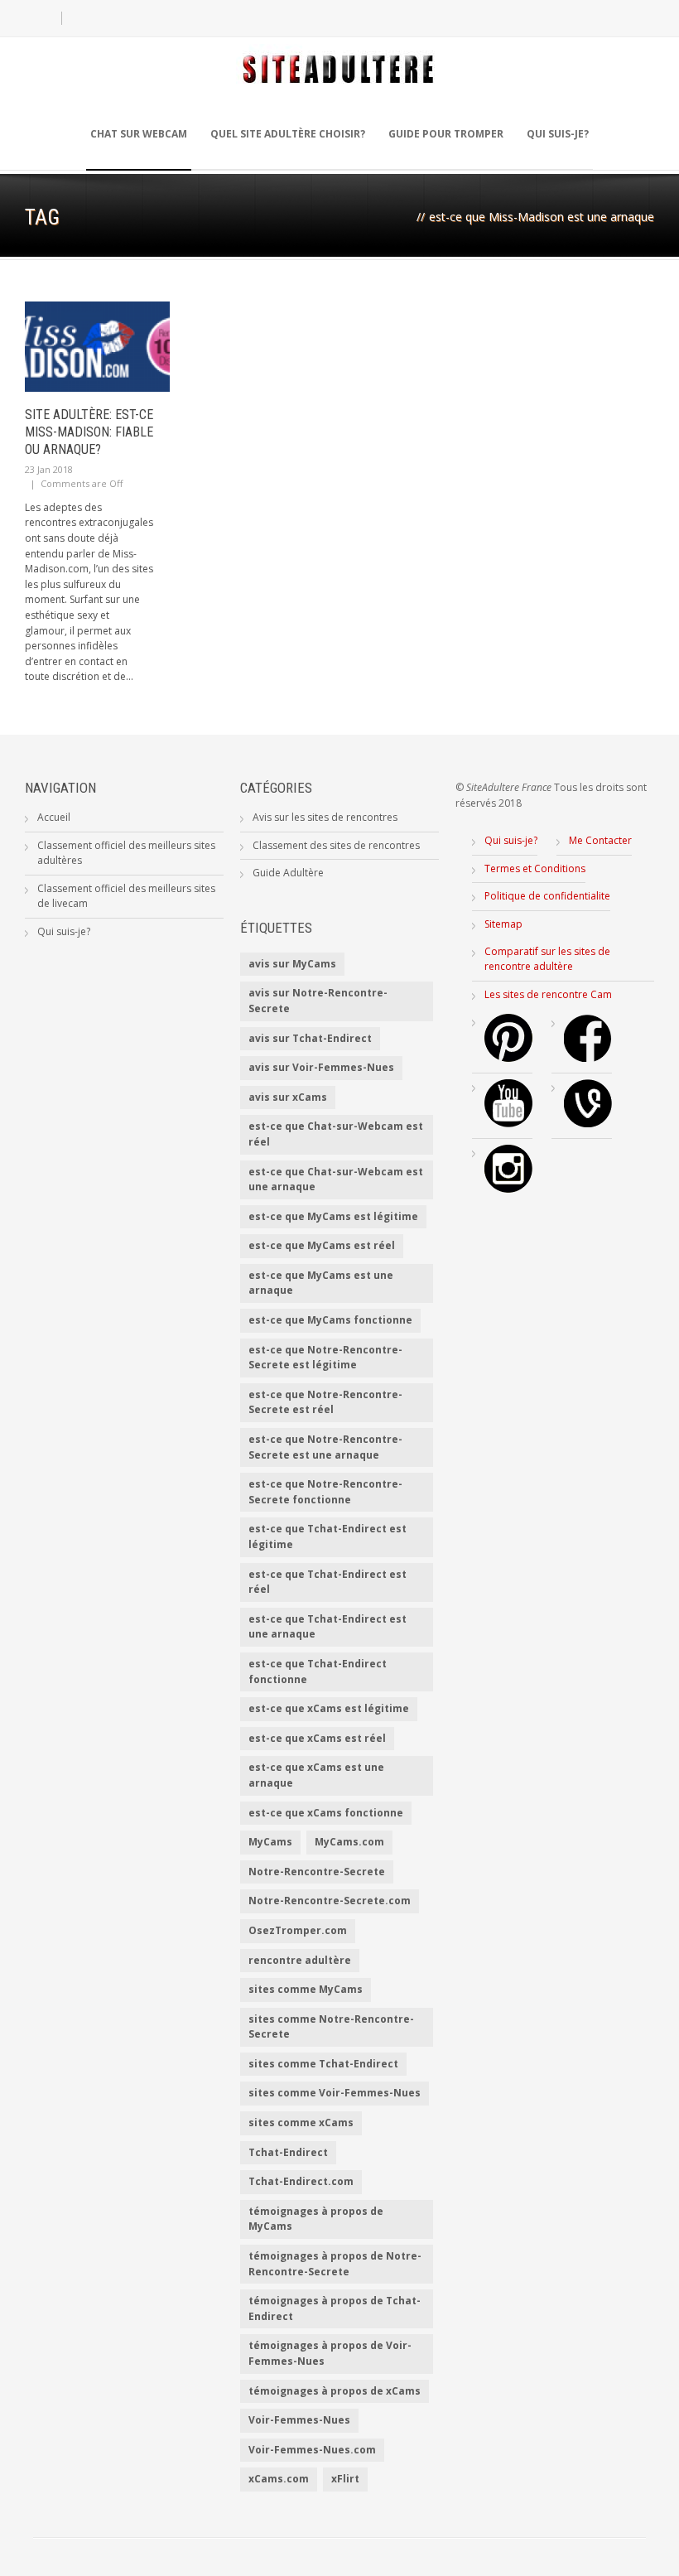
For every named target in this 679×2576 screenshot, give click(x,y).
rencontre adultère (300, 1960)
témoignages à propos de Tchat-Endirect (335, 2308)
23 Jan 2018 (49, 469)
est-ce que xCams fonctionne (326, 1813)
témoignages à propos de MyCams (316, 2219)
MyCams (270, 1842)
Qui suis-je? (558, 134)
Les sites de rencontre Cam (548, 994)
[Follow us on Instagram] (508, 1189)
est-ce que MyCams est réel (322, 1245)
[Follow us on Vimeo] (588, 1124)
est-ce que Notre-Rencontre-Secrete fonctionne (325, 1492)
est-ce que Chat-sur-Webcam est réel (336, 1134)
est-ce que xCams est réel (317, 1738)
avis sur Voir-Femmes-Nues (321, 1067)
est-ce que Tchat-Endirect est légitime (327, 1536)
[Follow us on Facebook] (588, 1058)
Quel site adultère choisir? (288, 134)
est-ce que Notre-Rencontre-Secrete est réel (325, 1402)
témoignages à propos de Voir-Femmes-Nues (330, 2353)
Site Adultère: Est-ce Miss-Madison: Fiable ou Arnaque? (89, 432)
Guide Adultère (288, 873)
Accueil (54, 817)
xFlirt (345, 2479)
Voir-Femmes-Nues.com (312, 2450)
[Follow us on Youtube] (508, 1124)
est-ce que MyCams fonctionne (330, 1320)
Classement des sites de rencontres (336, 845)
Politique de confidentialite (547, 896)
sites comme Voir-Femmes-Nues (335, 2093)
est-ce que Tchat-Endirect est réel (327, 1582)
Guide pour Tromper (446, 134)
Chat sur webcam (139, 134)
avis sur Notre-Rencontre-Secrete (318, 1001)
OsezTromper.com (298, 1930)
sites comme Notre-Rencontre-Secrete (331, 2027)
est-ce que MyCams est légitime (333, 1216)
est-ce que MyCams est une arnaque (321, 1283)
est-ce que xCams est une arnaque (316, 1775)
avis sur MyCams (292, 964)
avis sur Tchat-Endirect (310, 1038)
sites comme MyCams (306, 1989)
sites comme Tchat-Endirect (323, 2064)
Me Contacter (600, 840)
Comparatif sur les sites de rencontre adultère (547, 959)
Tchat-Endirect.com (301, 2181)
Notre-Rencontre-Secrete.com (330, 1901)
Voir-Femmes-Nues (299, 2420)
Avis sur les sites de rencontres (325, 817)
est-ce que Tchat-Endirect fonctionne (318, 1672)
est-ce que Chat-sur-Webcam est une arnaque (336, 1179)
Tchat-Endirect (288, 2152)
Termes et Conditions (535, 868)
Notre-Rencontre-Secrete (317, 1872)
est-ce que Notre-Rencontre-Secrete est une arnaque (325, 1447)
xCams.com (279, 2479)
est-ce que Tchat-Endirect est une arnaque (327, 1627)
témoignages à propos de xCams (335, 2391)
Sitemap (503, 924)
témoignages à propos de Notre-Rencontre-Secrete (335, 2264)
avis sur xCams (288, 1097)
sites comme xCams (301, 2123)
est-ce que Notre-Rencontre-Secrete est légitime (325, 1358)
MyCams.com (349, 1842)
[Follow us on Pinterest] (508, 1058)
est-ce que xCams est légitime (329, 1708)
